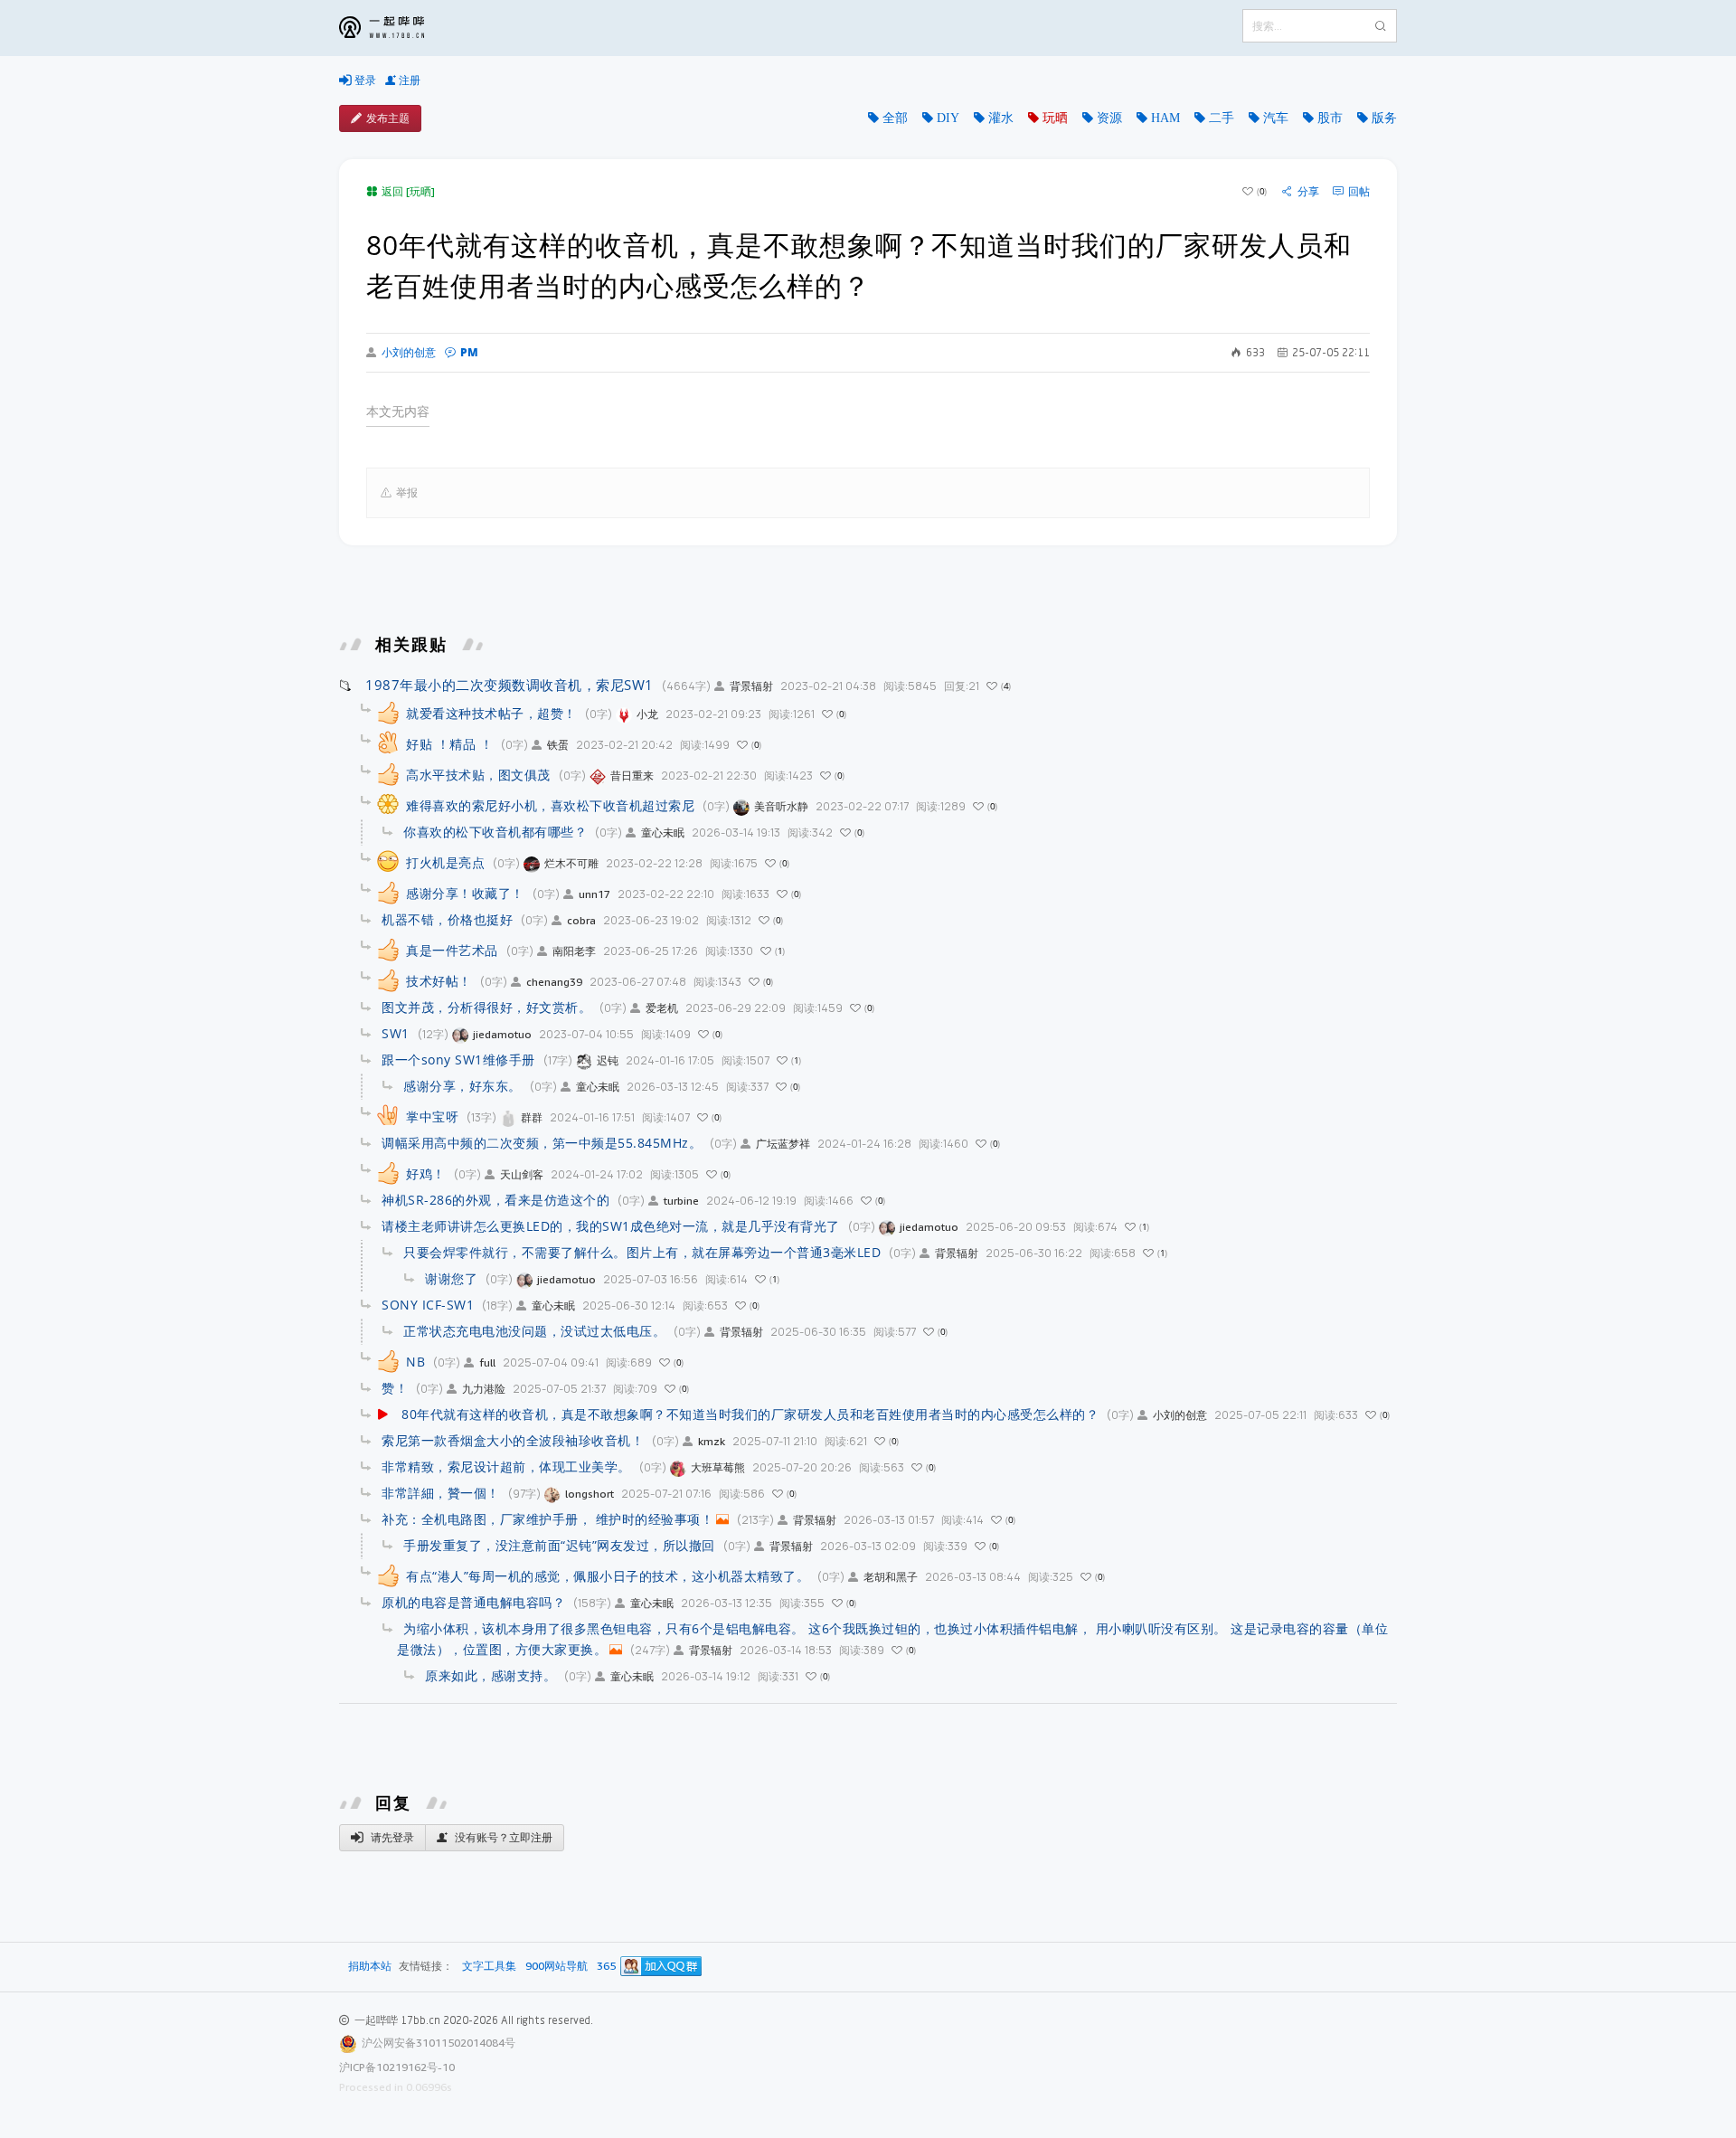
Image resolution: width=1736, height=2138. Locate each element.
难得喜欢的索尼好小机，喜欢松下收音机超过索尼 (550, 805)
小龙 (647, 714)
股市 (1330, 118)
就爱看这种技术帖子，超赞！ (491, 713)
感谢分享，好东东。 (462, 1086)
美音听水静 (781, 806)
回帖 (1359, 192)
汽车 (1276, 118)
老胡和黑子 (891, 1577)
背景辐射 (751, 686)
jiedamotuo (502, 1034)
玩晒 (1055, 118)
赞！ (395, 1388)
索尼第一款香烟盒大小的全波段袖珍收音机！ (513, 1440)
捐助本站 (370, 1966)
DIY (948, 118)
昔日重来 (632, 776)
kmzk (712, 1441)
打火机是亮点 (445, 862)
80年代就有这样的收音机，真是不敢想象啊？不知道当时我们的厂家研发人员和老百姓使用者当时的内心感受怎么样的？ (750, 1414)
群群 (532, 1117)
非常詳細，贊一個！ (441, 1493)
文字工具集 (489, 1967)
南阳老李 (574, 951)
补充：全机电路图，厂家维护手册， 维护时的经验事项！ (547, 1519)
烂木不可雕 (571, 863)
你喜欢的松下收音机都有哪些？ (495, 832)
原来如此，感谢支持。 (491, 1675)
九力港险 (484, 1389)
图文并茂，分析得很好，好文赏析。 (486, 1007)
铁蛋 (558, 745)
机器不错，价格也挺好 (447, 919)
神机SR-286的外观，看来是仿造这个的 (495, 1200)
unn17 (594, 894)
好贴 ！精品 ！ (449, 744)
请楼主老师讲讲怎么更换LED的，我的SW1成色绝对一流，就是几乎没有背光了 (611, 1226)
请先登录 (391, 1837)
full (487, 1362)
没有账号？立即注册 (502, 1837)
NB (415, 1362)
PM (469, 352)
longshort (590, 1494)
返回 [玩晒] (408, 191)
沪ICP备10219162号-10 (397, 2067)
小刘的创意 (409, 353)
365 (606, 1967)
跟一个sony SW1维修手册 (458, 1060)
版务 (1384, 118)
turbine (681, 1201)
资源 (1109, 118)
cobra (581, 920)
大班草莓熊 (718, 1467)
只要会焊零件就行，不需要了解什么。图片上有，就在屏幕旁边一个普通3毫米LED (642, 1252)
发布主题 (388, 118)
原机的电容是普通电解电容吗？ (473, 1602)
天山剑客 (522, 1174)
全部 (895, 118)
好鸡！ (426, 1173)
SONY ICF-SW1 (428, 1305)
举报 (407, 492)
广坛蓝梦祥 (783, 1144)
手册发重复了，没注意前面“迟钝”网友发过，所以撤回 (559, 1545)
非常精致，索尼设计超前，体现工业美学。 (506, 1466)
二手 (1222, 118)
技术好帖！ (439, 981)
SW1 (396, 1033)
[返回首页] (395, 28)
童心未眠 (663, 832)
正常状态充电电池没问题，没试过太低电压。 (534, 1331)
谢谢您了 (451, 1278)
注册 (408, 80)
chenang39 (554, 982)
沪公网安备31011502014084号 (439, 2043)
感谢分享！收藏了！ (465, 893)
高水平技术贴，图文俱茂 (478, 775)
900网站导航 (557, 1967)
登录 (364, 80)
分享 (1308, 192)
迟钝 (608, 1060)
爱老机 (662, 1008)
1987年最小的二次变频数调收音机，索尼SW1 (509, 685)
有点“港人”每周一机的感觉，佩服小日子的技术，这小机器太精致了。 (608, 1576)
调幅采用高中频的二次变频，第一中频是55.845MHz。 (542, 1143)
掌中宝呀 (432, 1116)
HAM (1165, 118)
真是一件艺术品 (452, 950)
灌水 (1001, 118)
